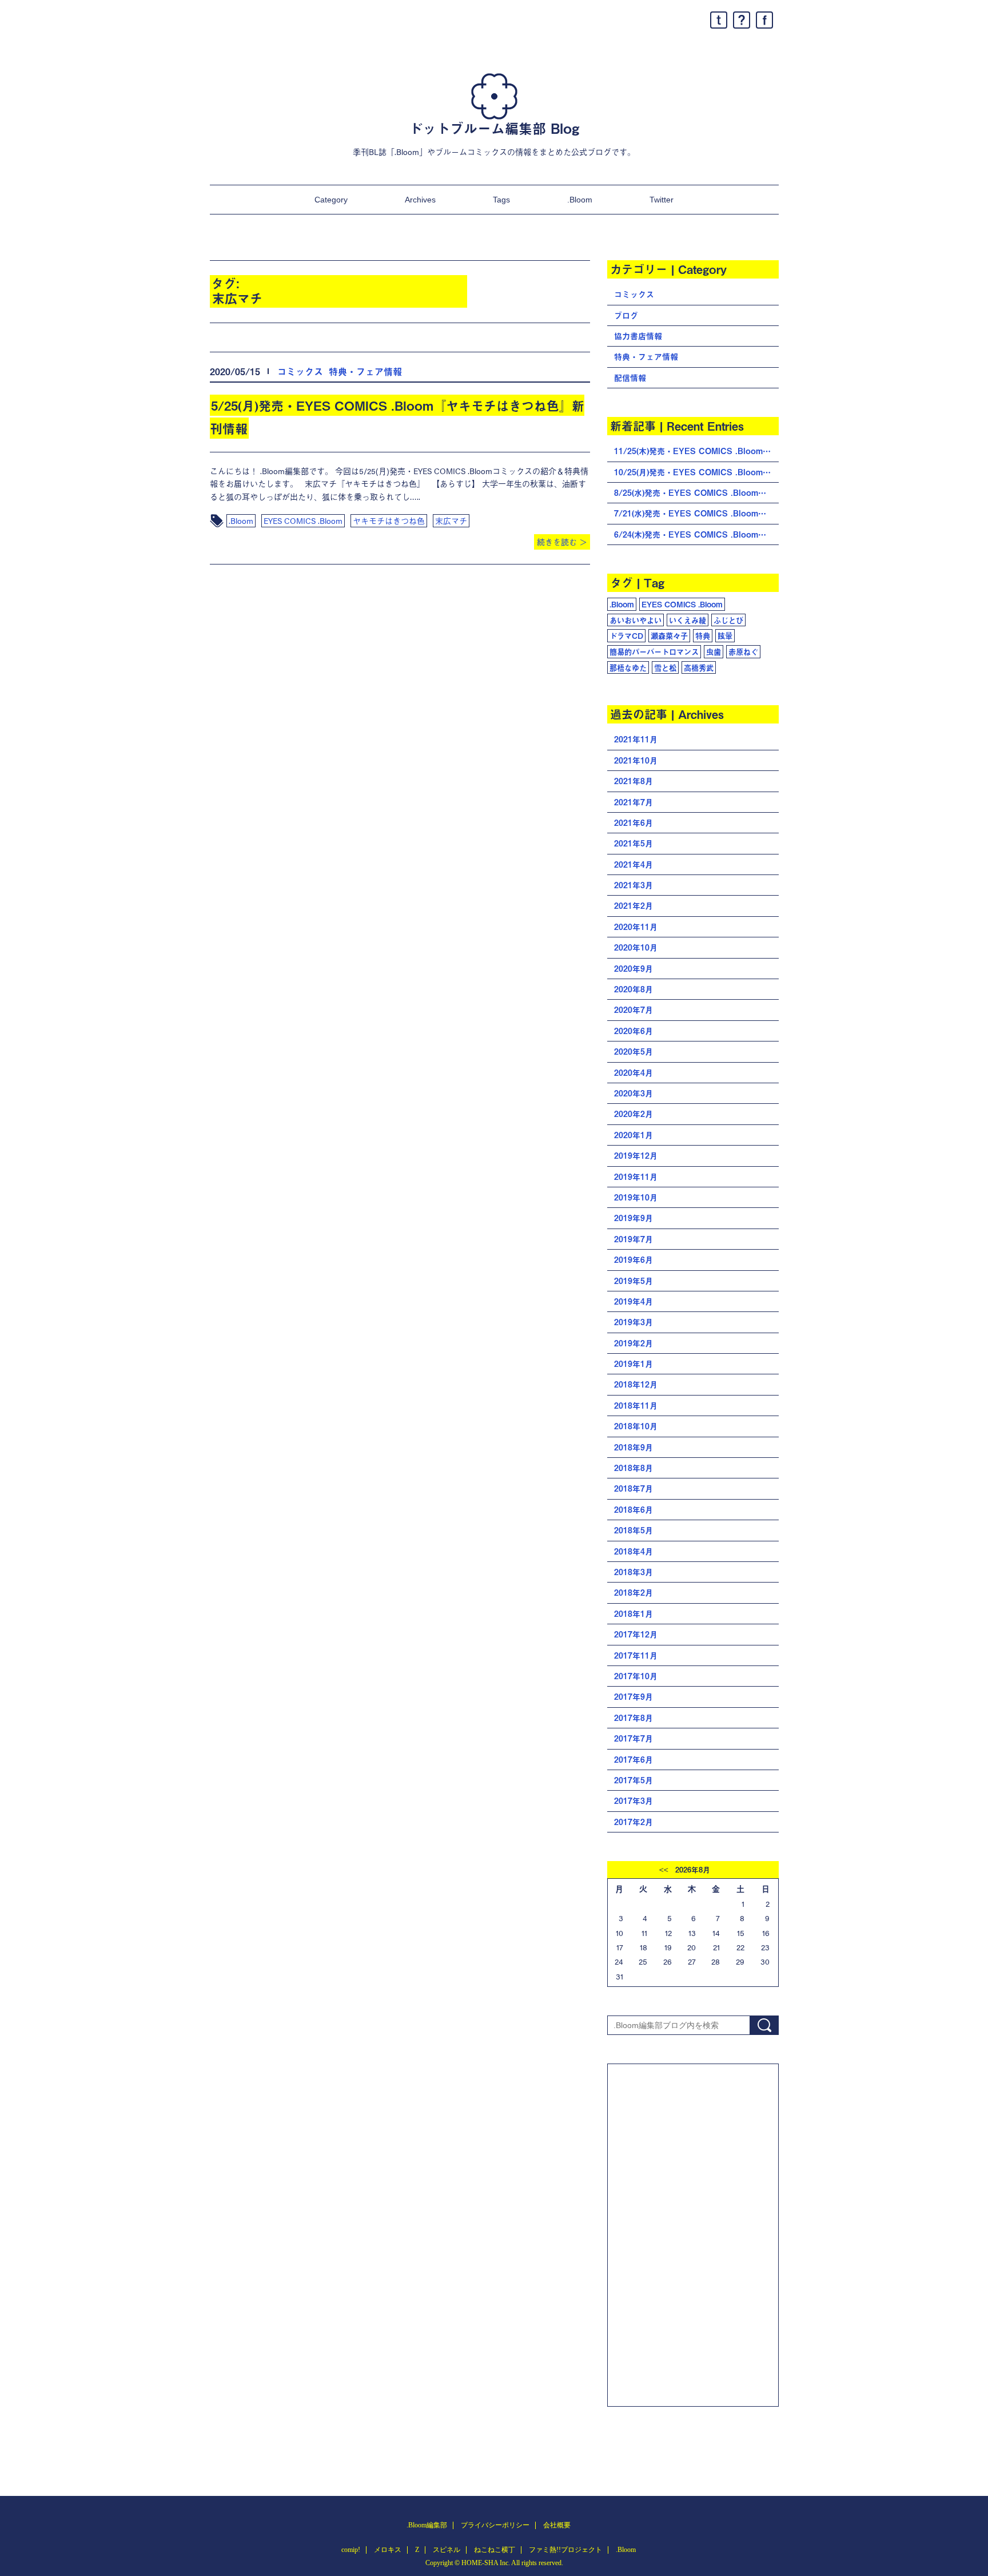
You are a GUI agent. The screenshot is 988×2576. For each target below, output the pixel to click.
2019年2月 (634, 1343)
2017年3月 (634, 1801)
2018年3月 (634, 1572)
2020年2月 (634, 1114)
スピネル (447, 2550)
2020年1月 (634, 1135)
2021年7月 (634, 802)
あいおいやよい (636, 620)
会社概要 (557, 2525)
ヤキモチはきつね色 (389, 520)
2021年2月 (634, 906)
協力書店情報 (638, 336)
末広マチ (451, 520)
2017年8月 (634, 1718)
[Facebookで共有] (764, 20)
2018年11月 (636, 1406)
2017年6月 (634, 1760)
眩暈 (725, 635)
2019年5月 (634, 1281)
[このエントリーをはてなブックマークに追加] (742, 20)
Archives (420, 200)
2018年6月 (634, 1510)
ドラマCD (626, 635)
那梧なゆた (628, 667)
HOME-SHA (480, 2563)
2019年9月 (634, 1218)
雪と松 (665, 667)
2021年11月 (636, 739)
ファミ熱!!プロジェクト (565, 2550)
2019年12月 (636, 1156)
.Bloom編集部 (427, 2525)
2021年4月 (634, 864)
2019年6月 (634, 1260)
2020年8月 (634, 989)
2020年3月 (634, 1093)
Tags (501, 200)
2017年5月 (634, 1780)
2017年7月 (634, 1738)
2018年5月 (634, 1530)
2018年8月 (634, 1468)
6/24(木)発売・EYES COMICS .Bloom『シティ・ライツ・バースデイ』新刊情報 (696, 534)
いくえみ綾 (688, 620)
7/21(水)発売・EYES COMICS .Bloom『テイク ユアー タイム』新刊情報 (696, 513)
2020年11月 (636, 927)
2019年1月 (634, 1364)
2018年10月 (636, 1426)
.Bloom (580, 200)
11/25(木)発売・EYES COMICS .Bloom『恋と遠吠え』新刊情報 (696, 451)
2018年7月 (634, 1488)
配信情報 (630, 378)
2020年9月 (634, 969)
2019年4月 (634, 1301)
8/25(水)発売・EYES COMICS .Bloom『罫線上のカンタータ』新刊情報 (696, 493)
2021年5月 (634, 843)
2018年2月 (634, 1593)
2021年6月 (634, 823)
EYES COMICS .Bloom (303, 520)
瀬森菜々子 (669, 635)
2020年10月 (636, 947)
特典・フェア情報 (365, 371)
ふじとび (728, 620)
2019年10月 (636, 1197)
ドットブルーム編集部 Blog (494, 128)
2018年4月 (634, 1551)
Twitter (662, 200)
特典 (703, 635)
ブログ (626, 315)
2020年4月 (634, 1073)
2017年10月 (636, 1676)
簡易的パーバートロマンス (654, 651)
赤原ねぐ (743, 651)
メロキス (388, 2550)
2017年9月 (634, 1697)
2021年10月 (636, 760)
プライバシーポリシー (495, 2525)
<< (664, 1870)
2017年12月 (636, 1634)
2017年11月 (636, 1655)
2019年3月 (634, 1322)
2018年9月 (634, 1447)
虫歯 (714, 651)
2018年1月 (634, 1614)
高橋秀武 (699, 667)
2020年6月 (634, 1031)
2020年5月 (634, 1052)
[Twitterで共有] (719, 20)
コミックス (300, 371)
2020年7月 (634, 1010)
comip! (351, 2550)
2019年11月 (636, 1177)
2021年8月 (634, 781)
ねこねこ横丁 (495, 2550)
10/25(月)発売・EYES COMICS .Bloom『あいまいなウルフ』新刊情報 (696, 472)
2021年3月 (634, 885)
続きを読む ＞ (562, 542)
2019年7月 (634, 1239)
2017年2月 (634, 1822)
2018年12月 (636, 1384)
